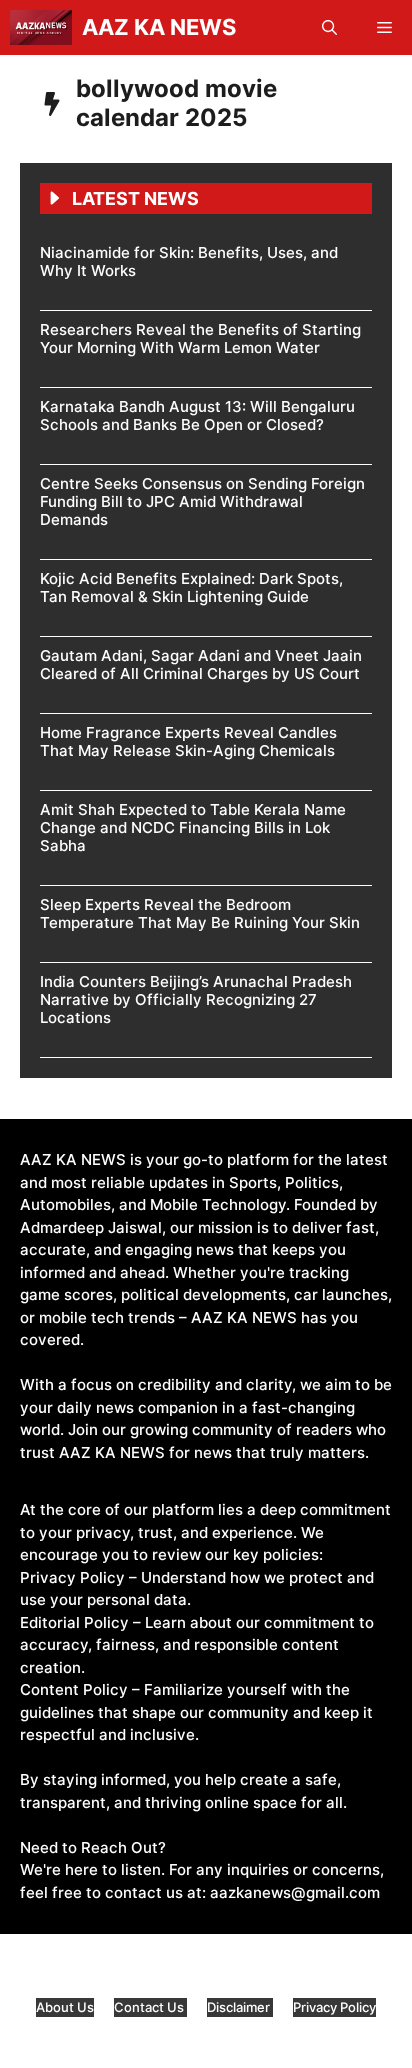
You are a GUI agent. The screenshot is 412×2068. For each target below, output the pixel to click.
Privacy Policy (334, 2007)
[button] (329, 27)
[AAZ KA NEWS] (41, 27)
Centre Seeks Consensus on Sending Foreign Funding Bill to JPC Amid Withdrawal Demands (202, 501)
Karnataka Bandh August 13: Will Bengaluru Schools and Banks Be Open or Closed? (197, 415)
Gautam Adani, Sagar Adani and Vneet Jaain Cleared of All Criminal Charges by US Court (201, 664)
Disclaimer (240, 2007)
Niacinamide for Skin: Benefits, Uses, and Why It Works (189, 261)
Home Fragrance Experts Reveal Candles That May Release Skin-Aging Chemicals (188, 741)
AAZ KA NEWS (159, 27)
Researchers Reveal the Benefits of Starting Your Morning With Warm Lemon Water (200, 338)
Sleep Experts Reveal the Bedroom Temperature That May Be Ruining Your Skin (200, 913)
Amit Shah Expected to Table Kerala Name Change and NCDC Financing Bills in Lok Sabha (193, 827)
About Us (65, 2007)
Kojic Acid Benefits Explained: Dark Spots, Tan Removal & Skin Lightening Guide (191, 587)
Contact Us (150, 2007)
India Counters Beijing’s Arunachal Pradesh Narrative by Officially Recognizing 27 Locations (196, 999)
